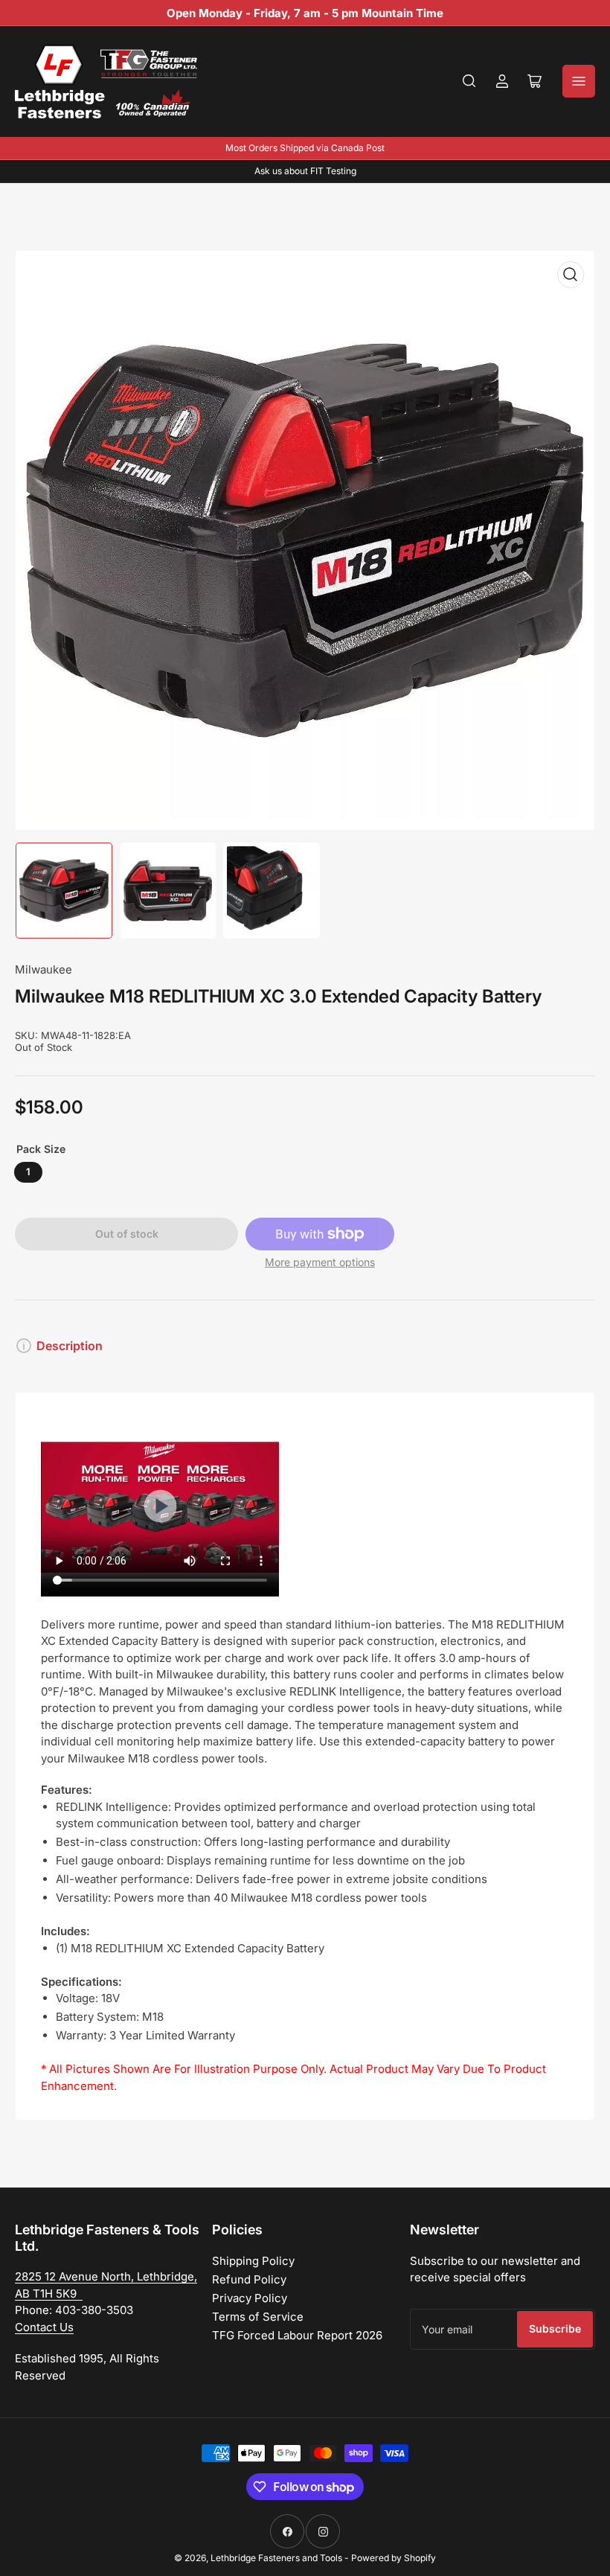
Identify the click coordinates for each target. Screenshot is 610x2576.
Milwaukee (44, 969)
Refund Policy (249, 2279)
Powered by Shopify (394, 2558)
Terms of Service (258, 2317)
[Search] (469, 81)
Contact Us (44, 2327)
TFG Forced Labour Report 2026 (297, 2335)
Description (70, 1346)
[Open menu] (579, 81)
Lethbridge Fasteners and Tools (276, 2558)
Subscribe (555, 2329)
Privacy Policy (250, 2298)
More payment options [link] (320, 1262)
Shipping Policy (253, 2261)
